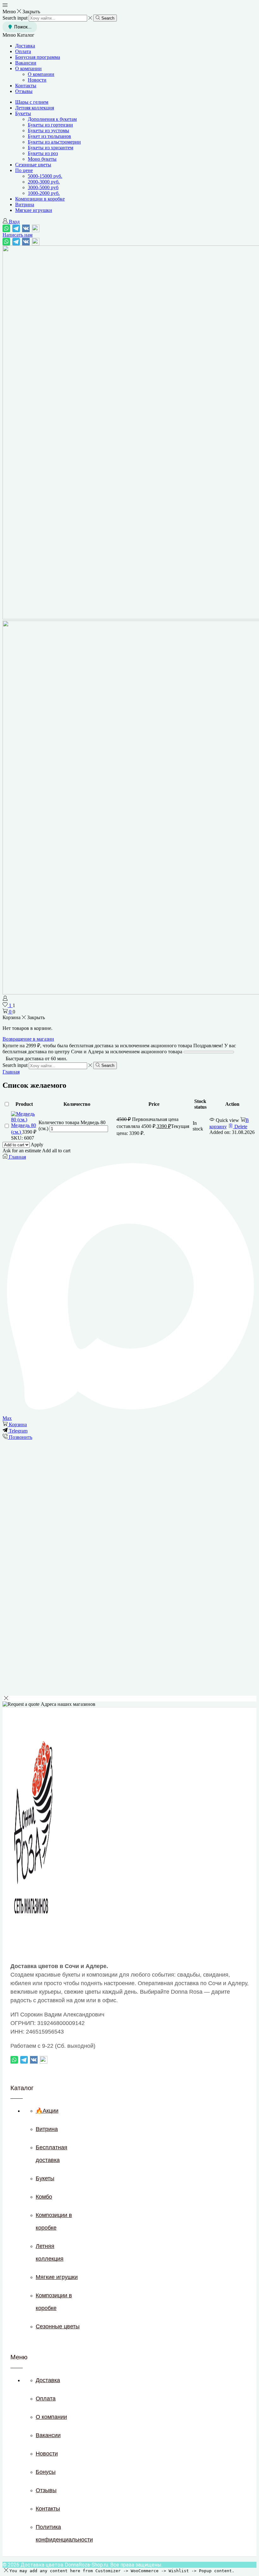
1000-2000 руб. (44, 193)
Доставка (25, 46)
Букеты (23, 113)
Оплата (23, 51)
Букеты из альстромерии (54, 142)
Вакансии (26, 63)
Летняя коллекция (35, 108)
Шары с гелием (32, 102)
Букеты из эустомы (48, 130)
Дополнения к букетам (52, 119)
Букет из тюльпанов (49, 136)
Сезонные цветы (33, 165)
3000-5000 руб (43, 187)
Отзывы (24, 91)
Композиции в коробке (40, 199)
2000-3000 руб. (44, 182)
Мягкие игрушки (34, 210)
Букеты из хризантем (51, 148)
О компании (28, 68)
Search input (15, 18)
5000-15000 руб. (45, 176)
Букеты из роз (43, 153)
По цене (24, 170)
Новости (37, 80)
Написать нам (18, 235)
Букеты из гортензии (50, 125)
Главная (11, 1072)
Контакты (26, 86)
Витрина (25, 204)
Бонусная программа (38, 57)
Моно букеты (42, 159)
